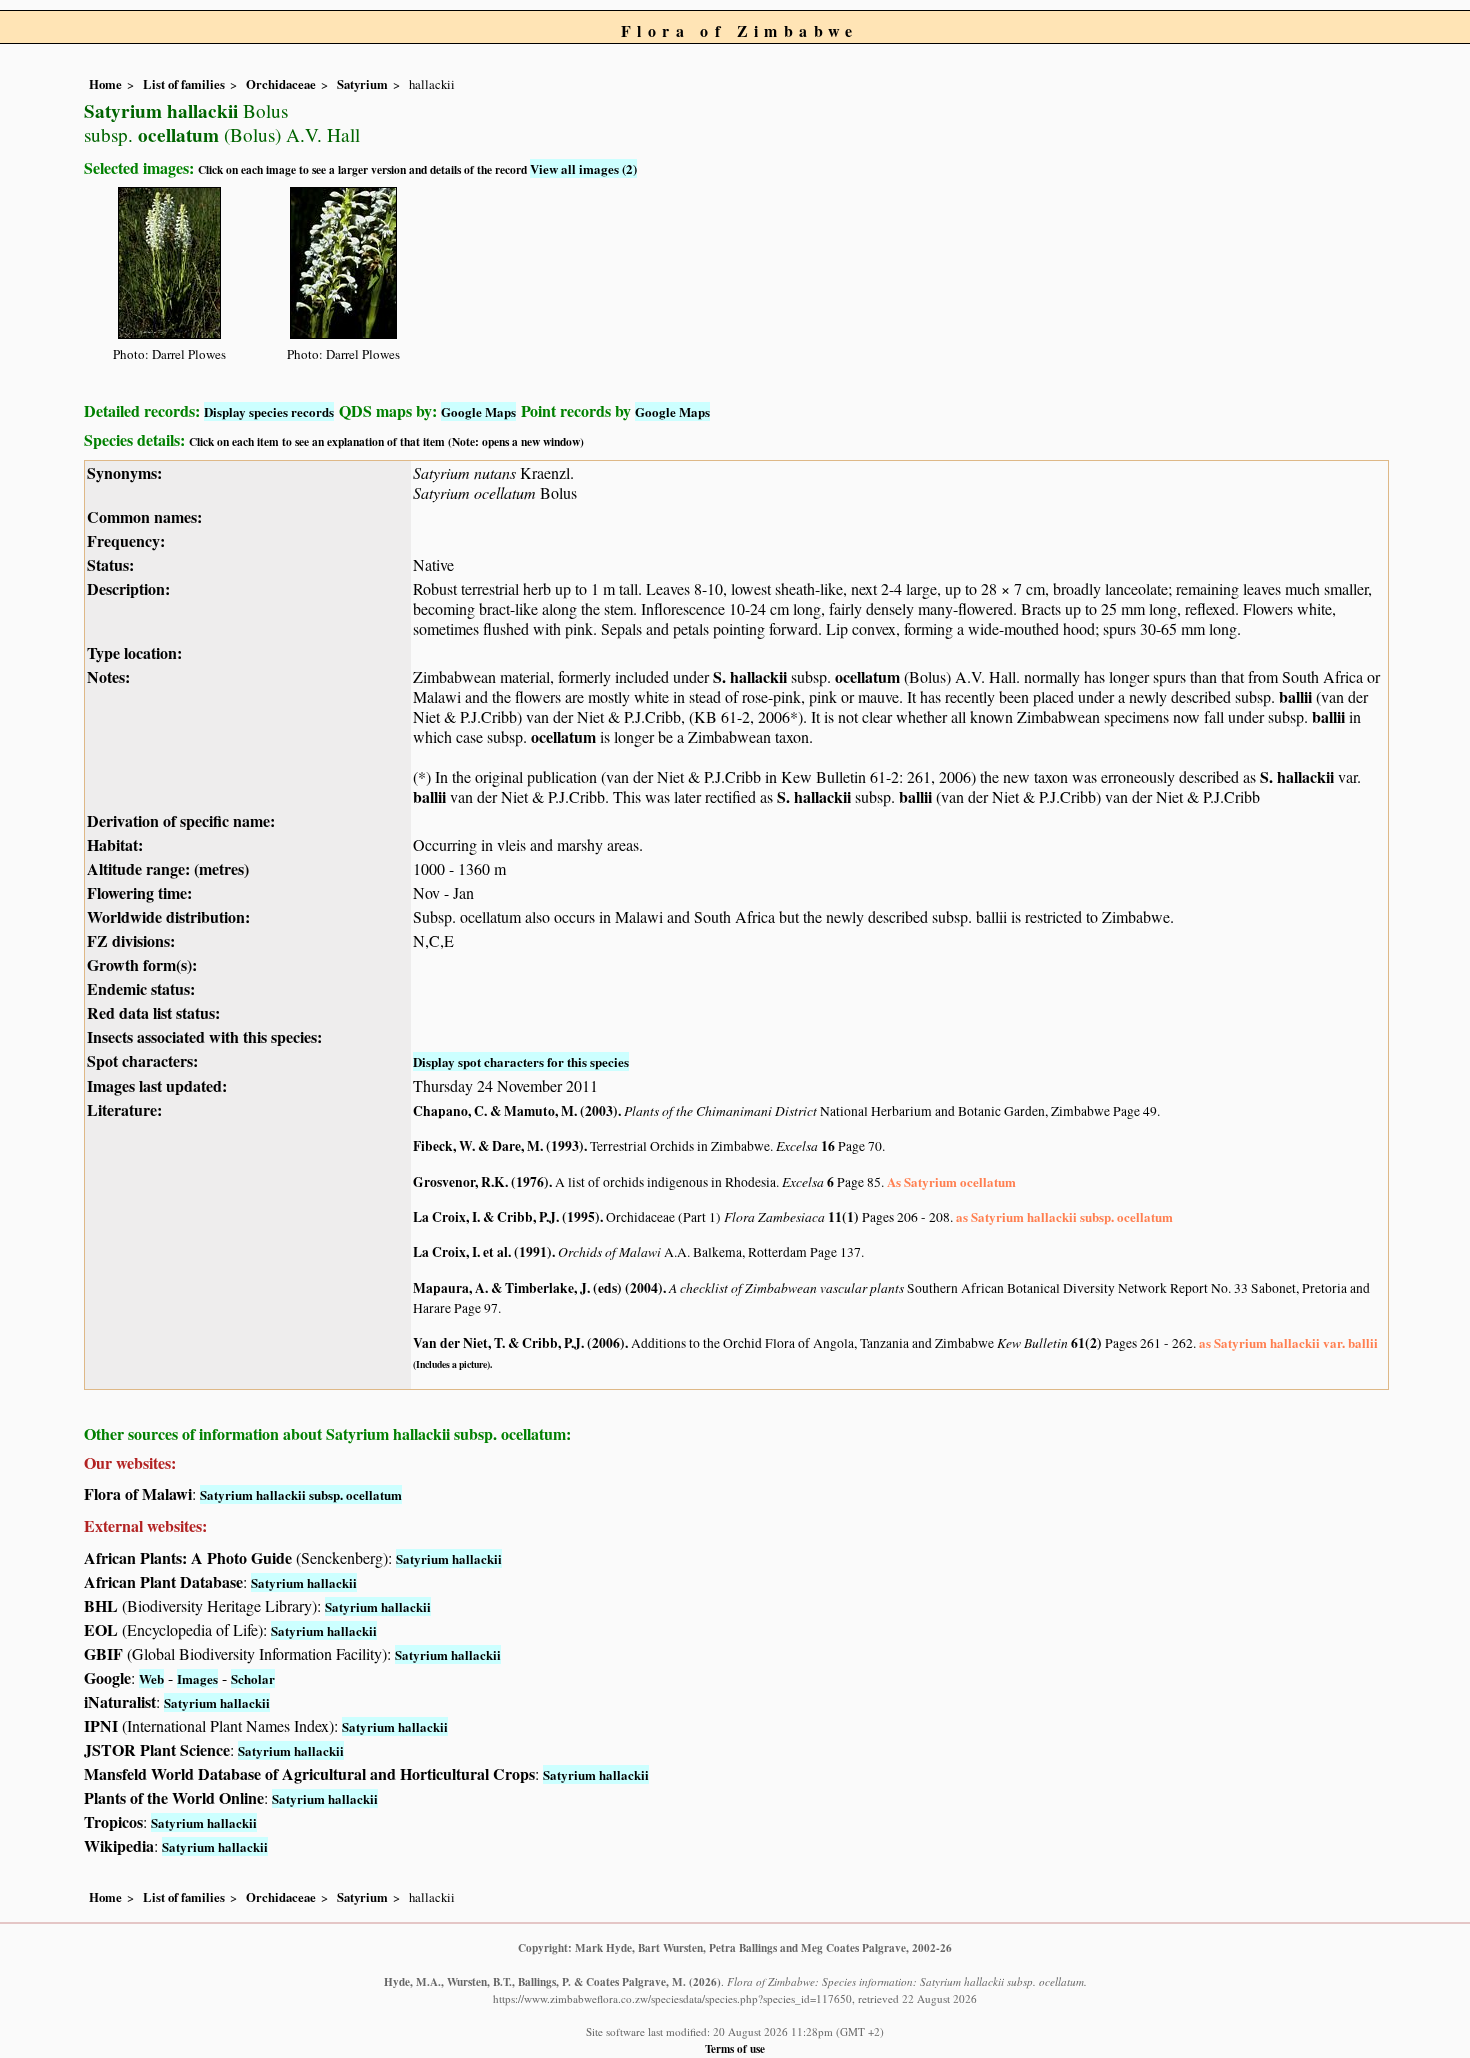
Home (105, 84)
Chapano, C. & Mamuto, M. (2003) (515, 1111)
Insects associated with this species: (204, 1036)
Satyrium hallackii (449, 1558)
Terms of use (735, 2048)
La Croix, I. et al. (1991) (482, 1252)
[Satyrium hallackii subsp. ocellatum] (169, 259)
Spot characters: (142, 1060)
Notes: (108, 676)
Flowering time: (139, 892)
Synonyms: (124, 472)
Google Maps (478, 411)
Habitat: (115, 844)
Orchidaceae (281, 84)
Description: (128, 588)
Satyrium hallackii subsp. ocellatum (301, 1494)
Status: (110, 564)
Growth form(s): (142, 964)
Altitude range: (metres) (168, 868)
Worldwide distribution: (168, 916)
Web (151, 1678)
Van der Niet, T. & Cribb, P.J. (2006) (519, 1343)
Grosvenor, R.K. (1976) (481, 1182)
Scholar (253, 1678)
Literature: (124, 1109)
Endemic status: (141, 988)
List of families (184, 84)
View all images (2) (583, 168)
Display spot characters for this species (521, 1061)
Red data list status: (153, 1012)
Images (197, 1678)
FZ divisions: (131, 940)
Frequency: (126, 540)
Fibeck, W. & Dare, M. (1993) (498, 1146)
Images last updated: (157, 1085)
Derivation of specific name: (181, 820)
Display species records (269, 411)
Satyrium (362, 84)
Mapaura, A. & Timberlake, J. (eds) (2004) (538, 1288)
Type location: (134, 652)
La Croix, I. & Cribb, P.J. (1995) (506, 1217)
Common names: (144, 516)
